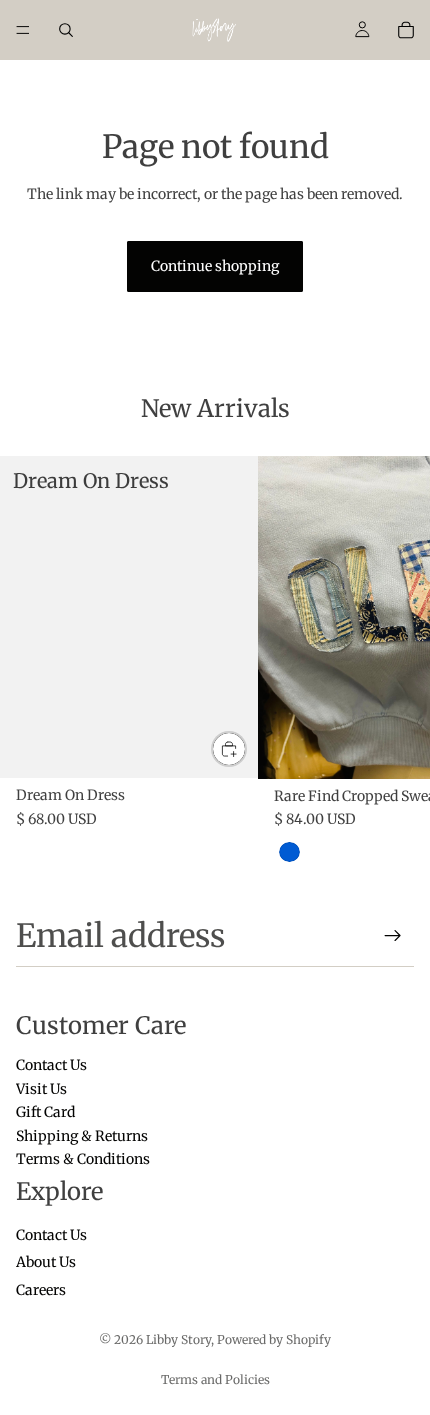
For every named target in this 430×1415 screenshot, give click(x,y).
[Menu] (23, 30)
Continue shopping (215, 266)
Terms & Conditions (83, 1159)
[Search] (66, 30)
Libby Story (178, 1339)
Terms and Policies (215, 1379)
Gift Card (45, 1112)
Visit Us (41, 1088)
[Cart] (406, 30)
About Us (46, 1262)
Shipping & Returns (82, 1135)
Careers (41, 1290)
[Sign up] (393, 936)
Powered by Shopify (274, 1339)
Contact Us (51, 1065)
